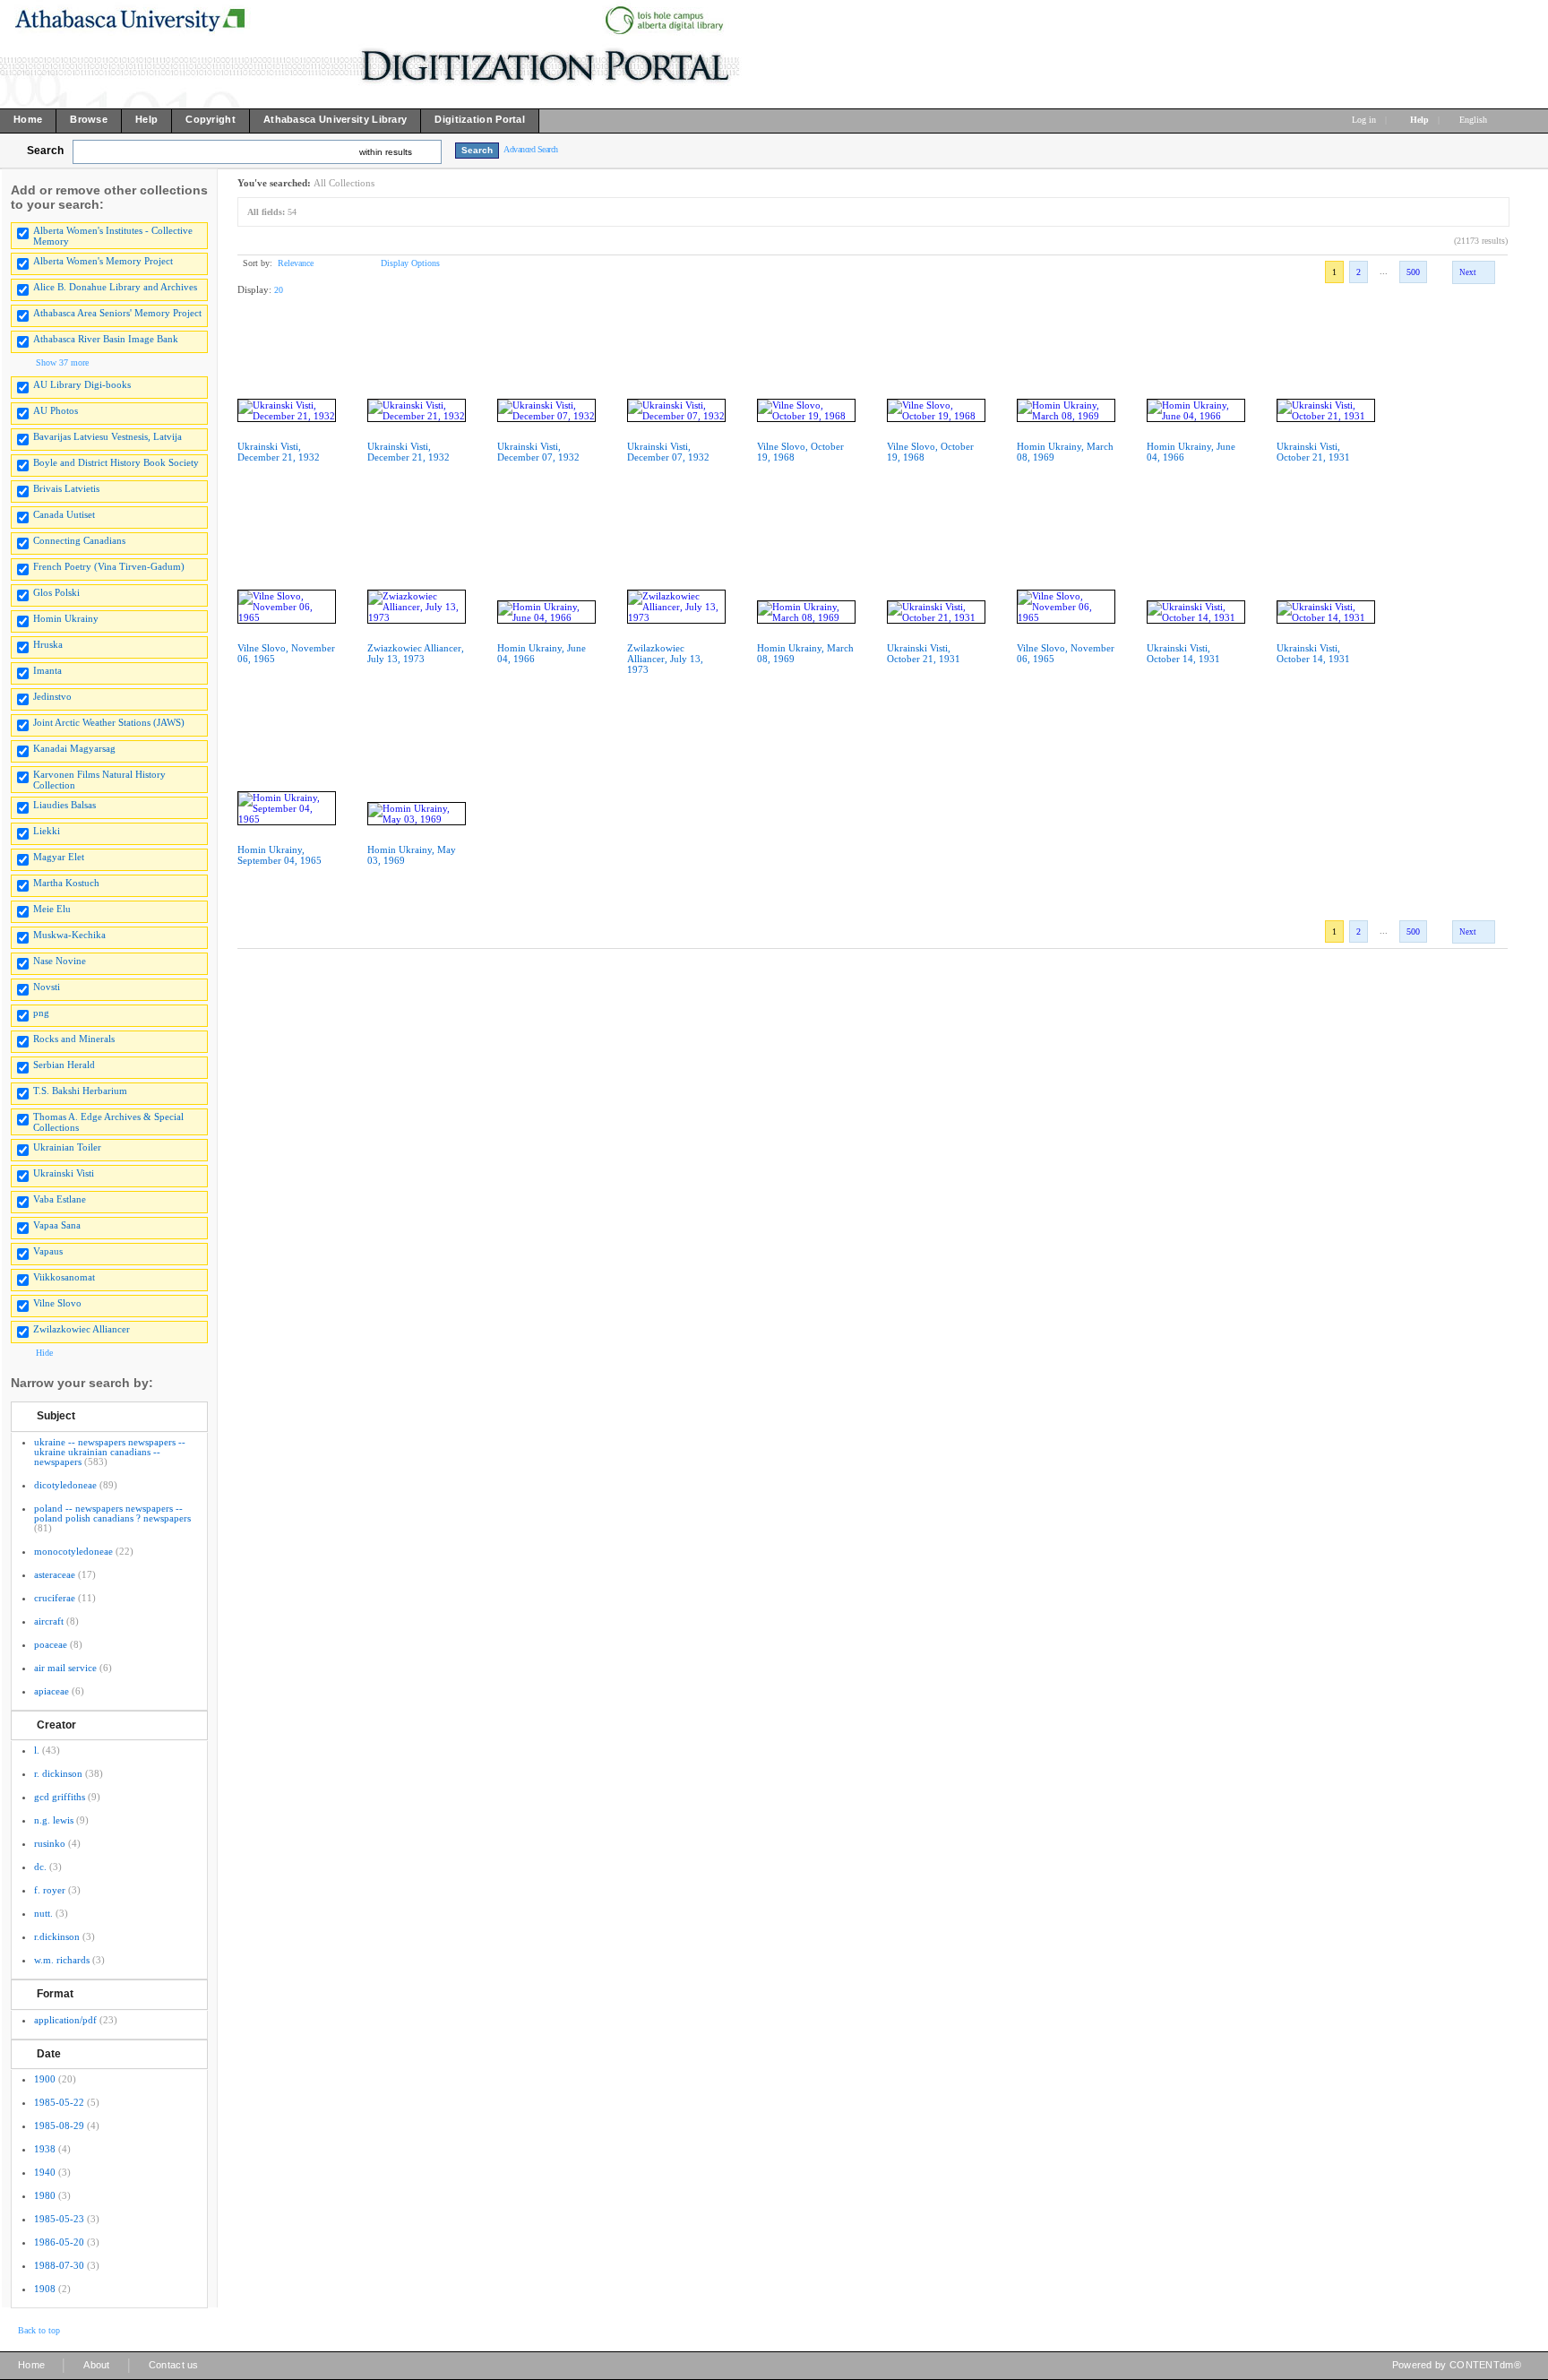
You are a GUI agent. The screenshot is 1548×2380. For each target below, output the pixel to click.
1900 (45, 2079)
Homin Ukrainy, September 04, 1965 (279, 855)
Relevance (296, 263)
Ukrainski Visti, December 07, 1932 (538, 452)
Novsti (47, 987)
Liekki (47, 831)
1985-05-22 (59, 2102)
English (1475, 120)
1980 (45, 2195)
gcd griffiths (60, 1797)
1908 (45, 2289)
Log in (1364, 120)
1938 (45, 2149)
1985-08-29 (59, 2126)
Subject (56, 1416)
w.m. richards (62, 1960)
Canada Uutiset (64, 514)
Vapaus (48, 1251)
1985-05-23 (59, 2219)
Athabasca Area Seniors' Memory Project (117, 313)
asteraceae (55, 1574)
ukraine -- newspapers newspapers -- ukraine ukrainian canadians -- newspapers (110, 1452)
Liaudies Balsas (64, 805)
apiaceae (52, 1691)
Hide (44, 1353)
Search (45, 151)
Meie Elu (52, 909)
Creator (56, 1725)
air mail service (65, 1668)
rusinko (50, 1843)
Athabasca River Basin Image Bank (106, 339)
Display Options (410, 263)
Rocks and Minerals (74, 1039)
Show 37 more (62, 362)
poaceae (51, 1644)
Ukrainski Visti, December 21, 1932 (279, 452)
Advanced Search (531, 149)
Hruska (48, 644)
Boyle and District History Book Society (116, 462)
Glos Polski (56, 592)
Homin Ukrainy (66, 618)
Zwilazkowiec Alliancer (82, 1329)
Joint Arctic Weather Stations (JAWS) (109, 722)
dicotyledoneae (65, 1485)
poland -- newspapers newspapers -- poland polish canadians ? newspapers (112, 1513)
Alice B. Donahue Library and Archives (115, 287)
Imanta (47, 670)
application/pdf (65, 2020)
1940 (45, 2172)
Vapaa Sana (57, 1225)
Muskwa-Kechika (69, 935)
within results (386, 152)
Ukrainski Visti (64, 1173)
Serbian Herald (64, 1065)
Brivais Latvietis (66, 488)
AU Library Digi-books (82, 384)
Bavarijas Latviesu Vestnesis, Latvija (107, 436)
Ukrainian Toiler (67, 1147)
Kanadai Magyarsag (74, 748)
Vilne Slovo (57, 1303)
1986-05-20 (59, 2242)
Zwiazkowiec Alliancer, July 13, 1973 (416, 653)
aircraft (49, 1621)
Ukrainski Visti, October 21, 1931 (1313, 452)
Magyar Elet (59, 857)
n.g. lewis (54, 1820)
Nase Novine (60, 961)
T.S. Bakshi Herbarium (80, 1091)
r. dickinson (58, 1773)
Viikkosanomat (64, 1277)
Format (55, 1994)
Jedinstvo (52, 696)
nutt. (43, 1913)
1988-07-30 (59, 2265)
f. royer (50, 1890)
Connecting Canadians (79, 540)
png (41, 1013)
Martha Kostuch (66, 883)
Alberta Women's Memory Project (103, 261)
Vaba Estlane (60, 1199)
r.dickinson (57, 1936)
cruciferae (55, 1598)
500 (1413, 272)
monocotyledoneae (73, 1551)
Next (1468, 272)
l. (37, 1750)
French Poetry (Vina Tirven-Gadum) (109, 566)
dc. (40, 1867)
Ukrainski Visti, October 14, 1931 (1183, 653)
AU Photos (56, 410)
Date (49, 2054)
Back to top (39, 2330)
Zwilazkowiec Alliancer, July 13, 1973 (665, 659)
